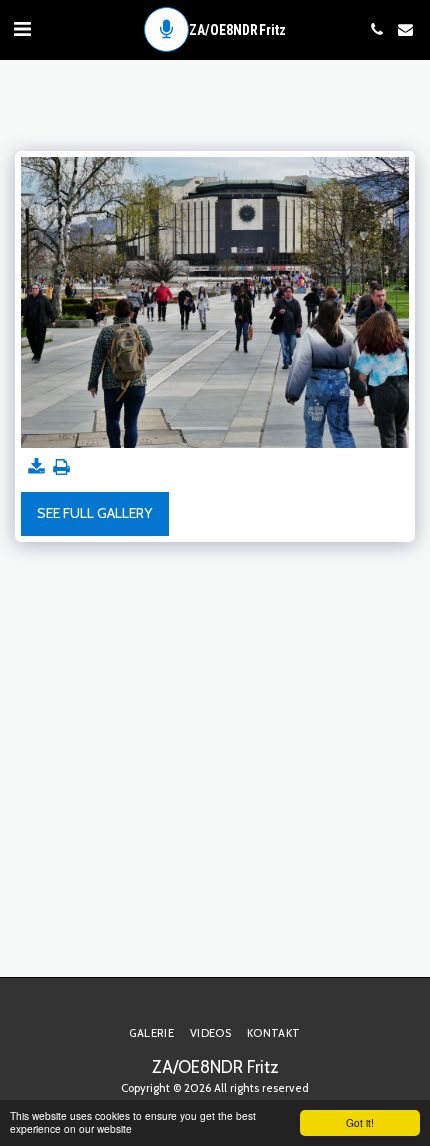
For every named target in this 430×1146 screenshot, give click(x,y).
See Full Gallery (94, 513)
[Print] (62, 467)
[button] (22, 29)
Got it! (360, 1122)
